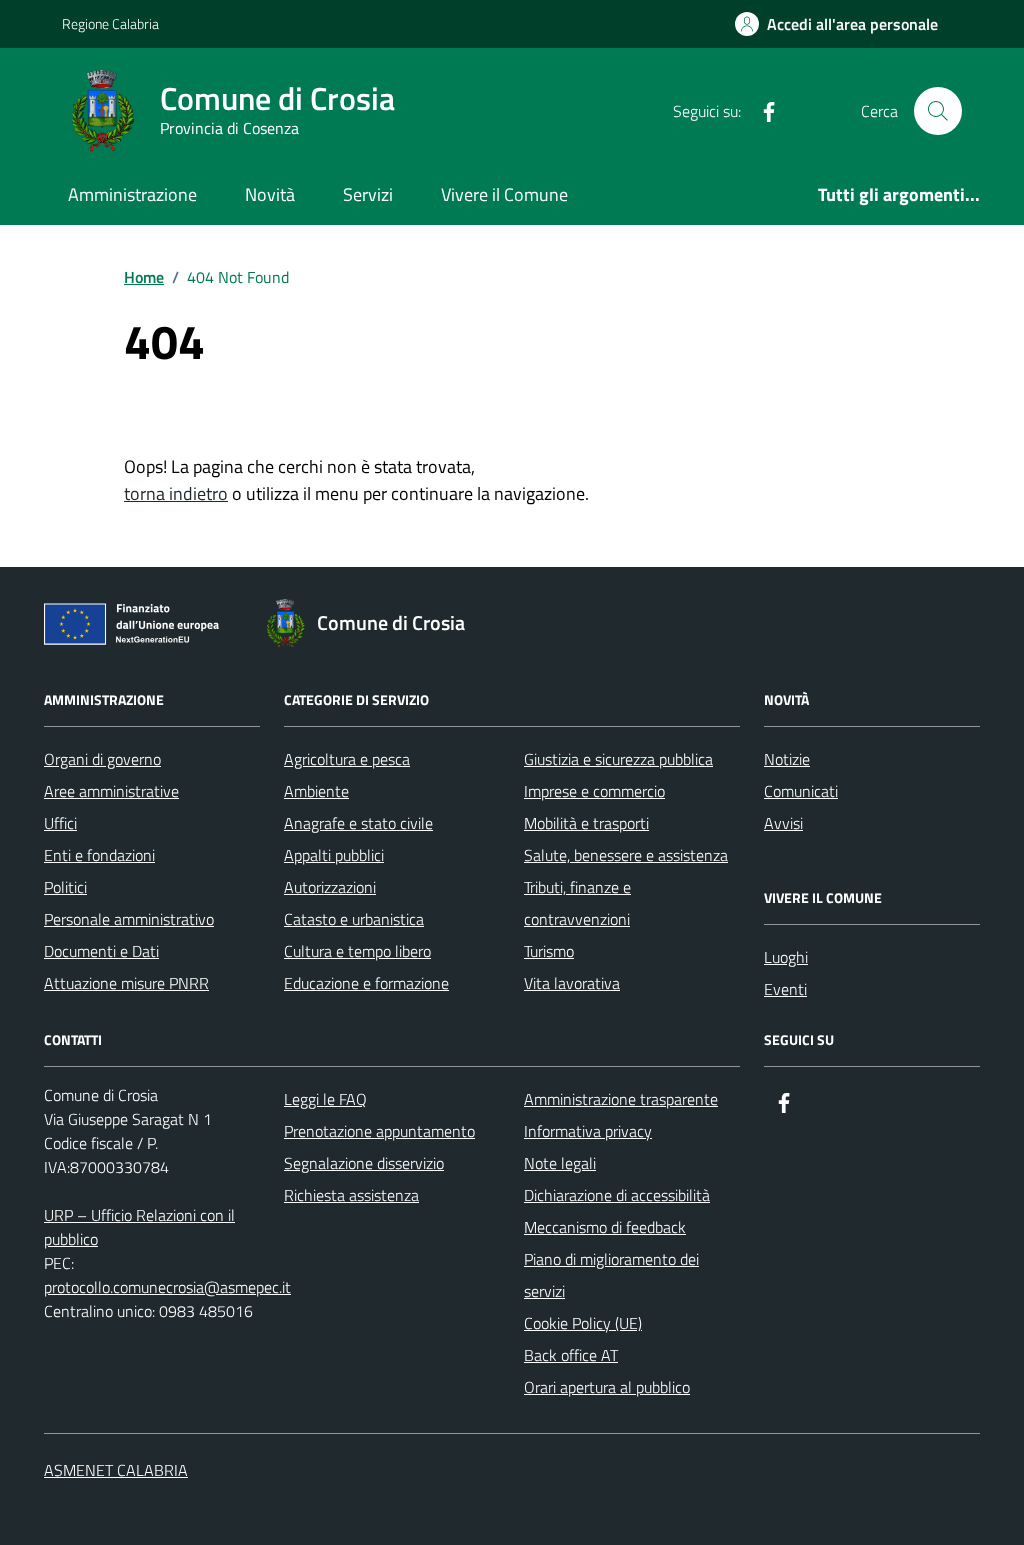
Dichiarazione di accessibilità (617, 1195)
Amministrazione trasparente (621, 1099)
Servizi (368, 194)
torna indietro (176, 493)
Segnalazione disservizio (364, 1163)
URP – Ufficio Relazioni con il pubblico (139, 1227)
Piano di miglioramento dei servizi (611, 1275)
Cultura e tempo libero (357, 951)
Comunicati (801, 791)
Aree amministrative (111, 791)
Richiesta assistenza (351, 1195)
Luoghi (786, 957)
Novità (270, 194)
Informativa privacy (588, 1131)
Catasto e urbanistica (354, 919)
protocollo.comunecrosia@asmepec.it (167, 1287)
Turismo (549, 951)
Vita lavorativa (572, 983)
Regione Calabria (110, 23)
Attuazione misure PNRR (126, 983)
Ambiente (316, 791)
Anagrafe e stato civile (358, 823)
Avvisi (783, 823)
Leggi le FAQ (325, 1099)
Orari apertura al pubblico (607, 1387)
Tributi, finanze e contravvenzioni (577, 903)
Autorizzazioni (330, 887)
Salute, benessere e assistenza (626, 855)
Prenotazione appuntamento (379, 1131)
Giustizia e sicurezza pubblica (618, 759)
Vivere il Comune (504, 194)
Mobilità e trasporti (586, 823)
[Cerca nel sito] (938, 111)
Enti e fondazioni (99, 855)
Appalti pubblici (334, 855)
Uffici (60, 823)
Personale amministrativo (129, 919)
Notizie (787, 759)
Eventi (785, 989)
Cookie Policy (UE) (583, 1323)
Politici (65, 887)
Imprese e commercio (594, 791)
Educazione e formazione (366, 983)
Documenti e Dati (101, 951)
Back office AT (571, 1355)
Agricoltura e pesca (347, 759)
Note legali (560, 1163)
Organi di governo (102, 759)
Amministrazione (132, 194)
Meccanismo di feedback (605, 1227)
